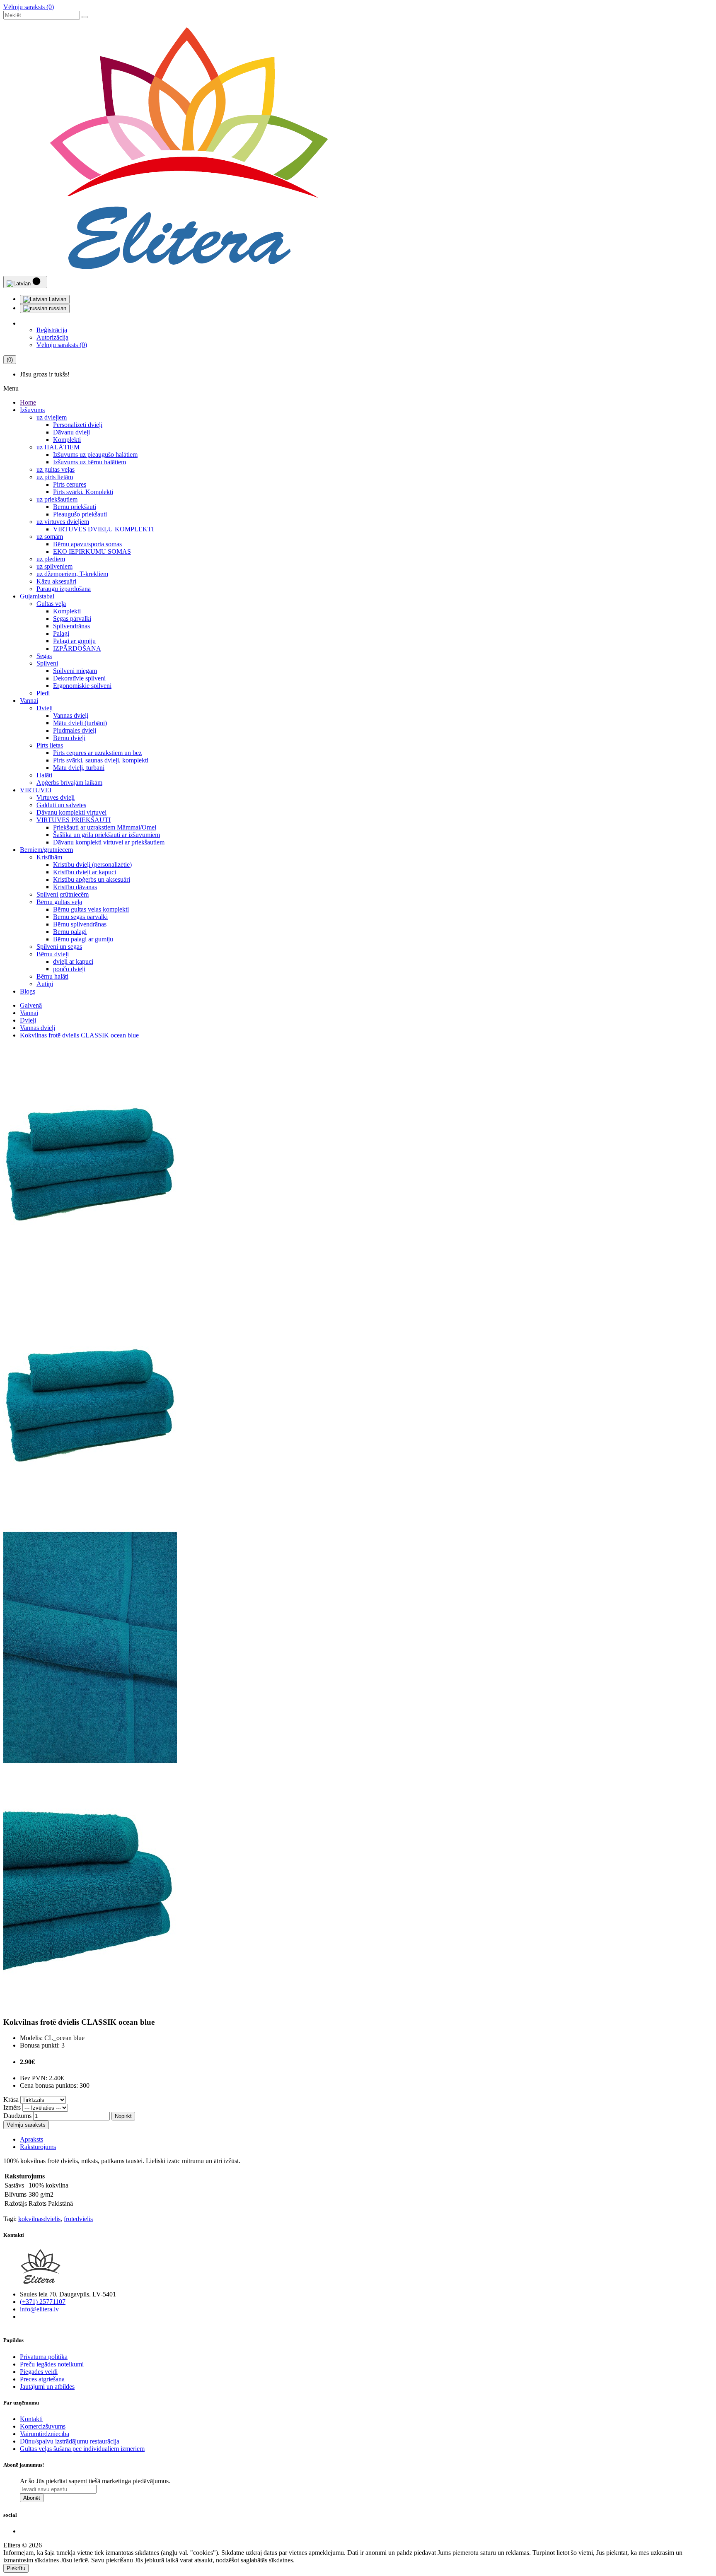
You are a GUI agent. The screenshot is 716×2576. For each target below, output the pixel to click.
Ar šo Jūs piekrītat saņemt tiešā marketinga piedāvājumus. (95, 2481)
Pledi (43, 693)
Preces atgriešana (42, 2379)
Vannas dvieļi (71, 715)
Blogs (28, 991)
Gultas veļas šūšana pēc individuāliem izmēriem (82, 2449)
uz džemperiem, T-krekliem (72, 574)
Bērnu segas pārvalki (80, 917)
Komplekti (67, 440)
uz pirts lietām (55, 477)
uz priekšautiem (57, 499)
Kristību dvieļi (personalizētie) (92, 865)
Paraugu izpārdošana (64, 589)
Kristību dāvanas (75, 887)
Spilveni (47, 663)
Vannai (29, 701)
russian (57, 308)
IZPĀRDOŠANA (77, 648)
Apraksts (31, 2139)
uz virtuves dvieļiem (63, 522)
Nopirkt (123, 2116)
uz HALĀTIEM (58, 447)
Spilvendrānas (71, 626)
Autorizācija (52, 337)
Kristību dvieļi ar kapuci (85, 872)
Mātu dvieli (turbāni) (80, 723)
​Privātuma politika (44, 2357)
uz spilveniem (54, 566)
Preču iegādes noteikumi (52, 2364)
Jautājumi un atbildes (47, 2387)
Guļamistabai (37, 596)
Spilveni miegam (75, 671)
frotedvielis (78, 2219)
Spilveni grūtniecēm (63, 894)
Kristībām (49, 857)
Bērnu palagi (70, 932)
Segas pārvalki (72, 619)
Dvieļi (45, 708)
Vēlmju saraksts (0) (29, 7)
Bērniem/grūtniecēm (46, 850)
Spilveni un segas (59, 947)
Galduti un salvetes (61, 805)
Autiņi (45, 984)
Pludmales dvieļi (75, 730)
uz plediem (51, 559)
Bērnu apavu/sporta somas (87, 544)
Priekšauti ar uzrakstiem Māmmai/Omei (105, 827)
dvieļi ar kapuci (73, 961)
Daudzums (17, 2116)
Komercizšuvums (43, 2426)
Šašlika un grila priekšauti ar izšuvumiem (106, 835)
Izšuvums (32, 410)
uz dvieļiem (52, 417)
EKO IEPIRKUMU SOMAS (92, 551)
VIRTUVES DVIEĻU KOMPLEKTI (103, 529)
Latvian (57, 299)
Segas (44, 656)
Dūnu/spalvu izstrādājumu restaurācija (70, 2441)
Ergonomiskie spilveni (82, 686)
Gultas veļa (51, 604)
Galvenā (31, 1005)
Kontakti (31, 2419)
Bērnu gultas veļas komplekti (91, 909)
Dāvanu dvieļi (71, 432)
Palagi (61, 633)
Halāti (44, 775)
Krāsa (11, 2100)
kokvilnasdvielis (39, 2219)
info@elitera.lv (39, 2309)
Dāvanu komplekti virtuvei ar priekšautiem (109, 842)
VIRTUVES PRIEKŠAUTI (74, 820)
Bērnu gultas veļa (59, 902)
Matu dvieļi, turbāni (79, 768)
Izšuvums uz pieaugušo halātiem (95, 455)
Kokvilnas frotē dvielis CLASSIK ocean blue (79, 1035)
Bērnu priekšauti (75, 507)
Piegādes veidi (39, 2372)
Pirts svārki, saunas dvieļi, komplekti (101, 760)
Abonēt (32, 2498)
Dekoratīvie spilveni (79, 678)
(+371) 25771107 (43, 2302)
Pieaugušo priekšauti (80, 514)
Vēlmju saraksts (26, 2125)
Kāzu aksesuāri (56, 581)
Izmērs (12, 2107)
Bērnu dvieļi (69, 738)
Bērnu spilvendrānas (80, 924)
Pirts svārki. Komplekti (83, 492)
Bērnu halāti (52, 976)
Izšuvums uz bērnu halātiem (89, 462)
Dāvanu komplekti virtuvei (71, 812)
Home (28, 402)
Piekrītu (16, 2568)
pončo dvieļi (69, 969)
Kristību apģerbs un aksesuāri (92, 879)
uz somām (50, 537)
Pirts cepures (70, 484)
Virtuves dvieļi (56, 797)
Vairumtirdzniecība (45, 2434)
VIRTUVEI (36, 790)
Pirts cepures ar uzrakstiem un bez (97, 753)
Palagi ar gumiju (74, 641)
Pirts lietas (50, 745)
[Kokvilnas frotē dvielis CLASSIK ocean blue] (90, 1283)
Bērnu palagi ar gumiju (83, 939)
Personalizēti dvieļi (78, 425)
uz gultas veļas (56, 469)
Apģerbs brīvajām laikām (69, 783)
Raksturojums (38, 2147)
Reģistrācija (52, 330)
